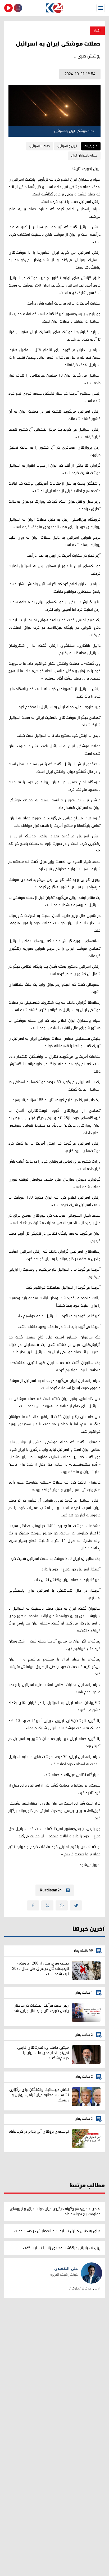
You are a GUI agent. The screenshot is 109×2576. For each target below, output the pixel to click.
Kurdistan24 (51, 1890)
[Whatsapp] (62, 1905)
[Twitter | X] (47, 1905)
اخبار (97, 31)
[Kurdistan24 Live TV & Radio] (8, 8)
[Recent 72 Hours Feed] (18, 8)
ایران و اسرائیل (67, 146)
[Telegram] (76, 1905)
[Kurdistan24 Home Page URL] (54, 8)
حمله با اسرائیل (40, 146)
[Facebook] (33, 1905)
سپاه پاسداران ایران (84, 156)
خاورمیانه (91, 146)
